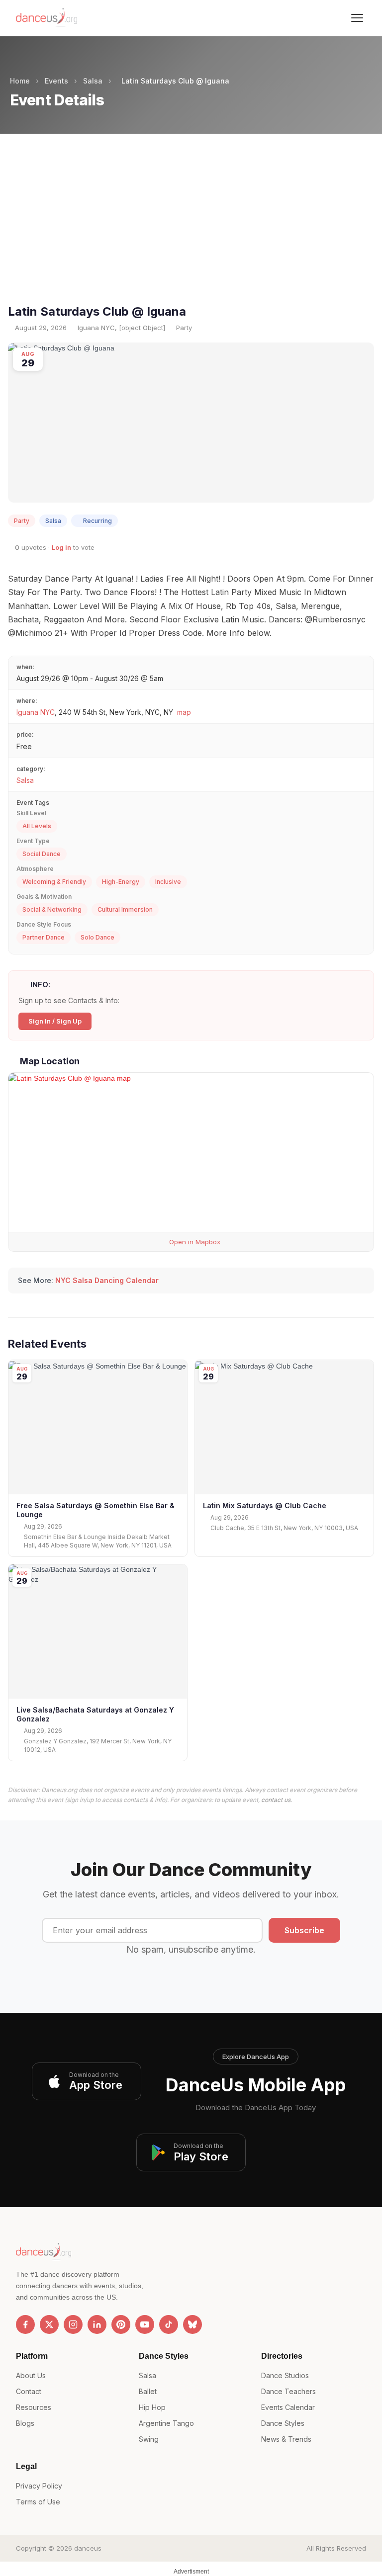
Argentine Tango (166, 2423)
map (184, 712)
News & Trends (286, 2439)
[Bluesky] (192, 2324)
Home (20, 81)
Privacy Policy (39, 2486)
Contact (29, 2391)
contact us (276, 1800)
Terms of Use (38, 2502)
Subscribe (304, 1930)
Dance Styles (283, 2423)
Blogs (25, 2423)
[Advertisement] (191, 227)
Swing (149, 2439)
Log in (61, 547)
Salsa (93, 81)
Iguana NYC (36, 712)
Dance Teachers (288, 2391)
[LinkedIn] (97, 2324)
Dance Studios (285, 2375)
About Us (31, 2375)
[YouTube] (145, 2324)
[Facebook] (25, 2324)
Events (56, 81)
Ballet (148, 2391)
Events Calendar (288, 2407)
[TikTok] (169, 2324)
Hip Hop (152, 2407)
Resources (34, 2407)
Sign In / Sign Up (55, 1021)
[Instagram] (73, 2324)
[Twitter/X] (49, 2324)
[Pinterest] (121, 2324)
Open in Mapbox (194, 1242)
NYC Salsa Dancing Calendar (107, 1280)
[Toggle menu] (357, 18)
